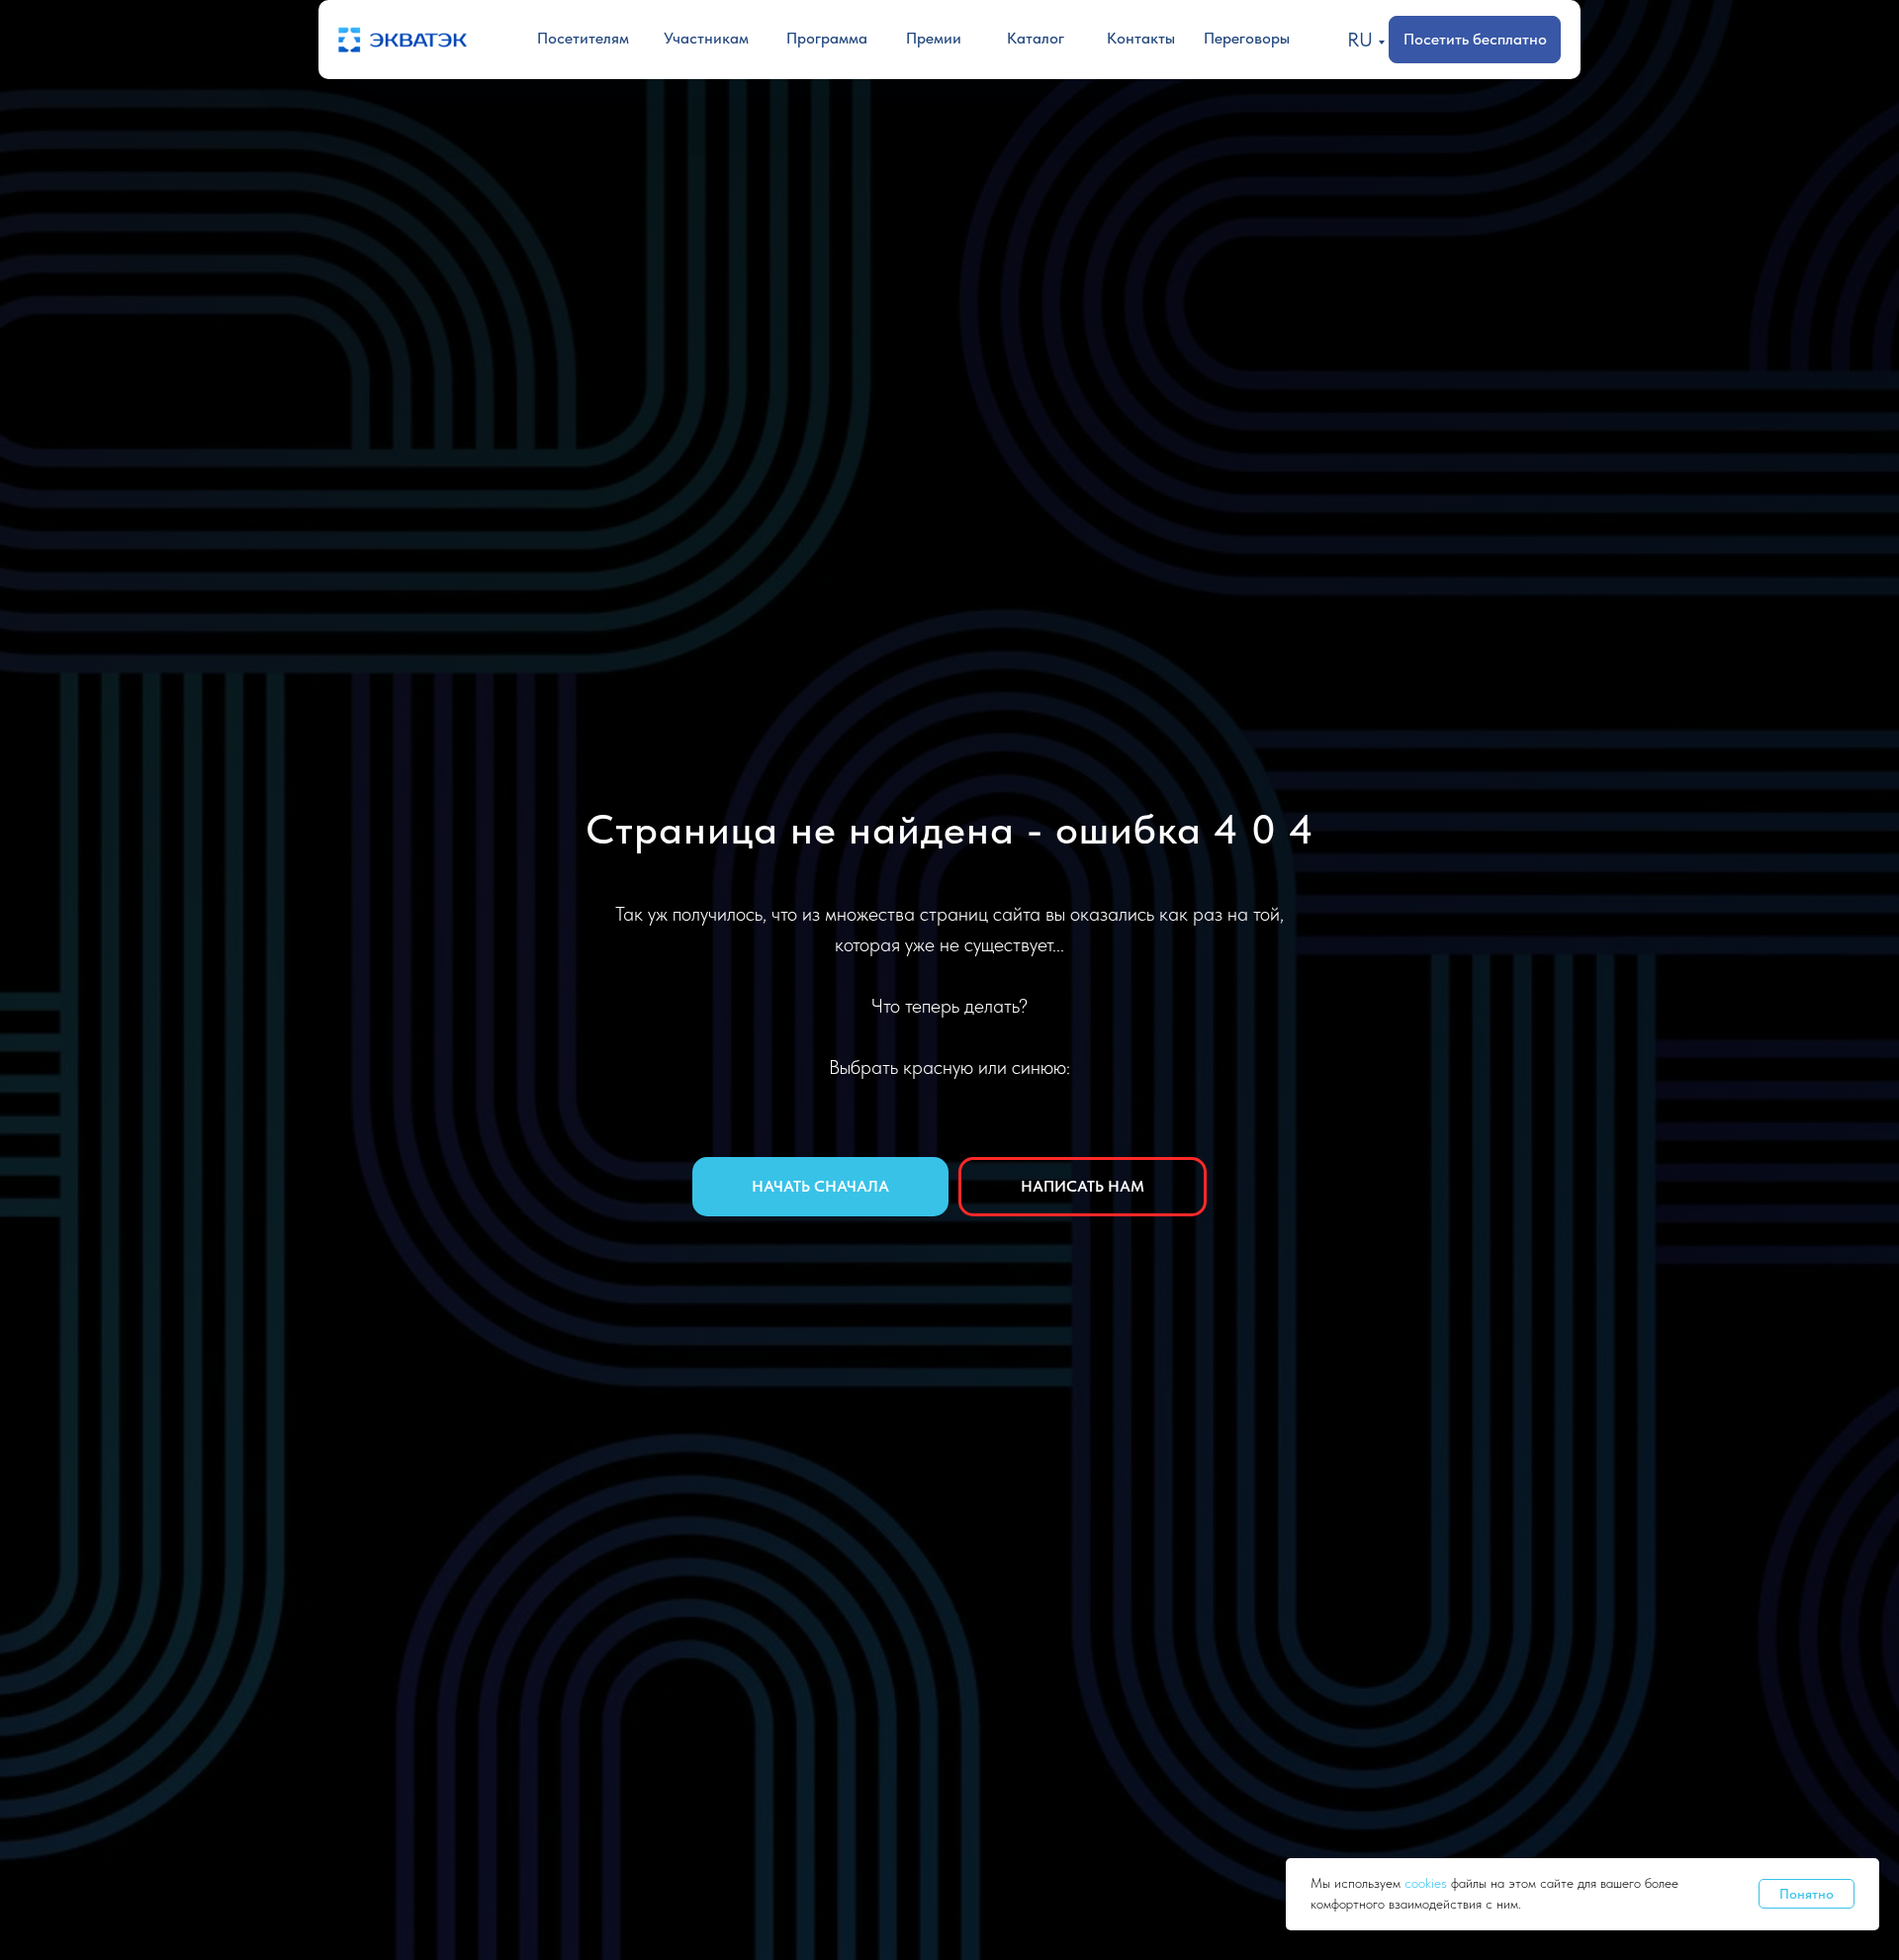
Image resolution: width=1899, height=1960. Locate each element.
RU (1360, 40)
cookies (1428, 1883)
